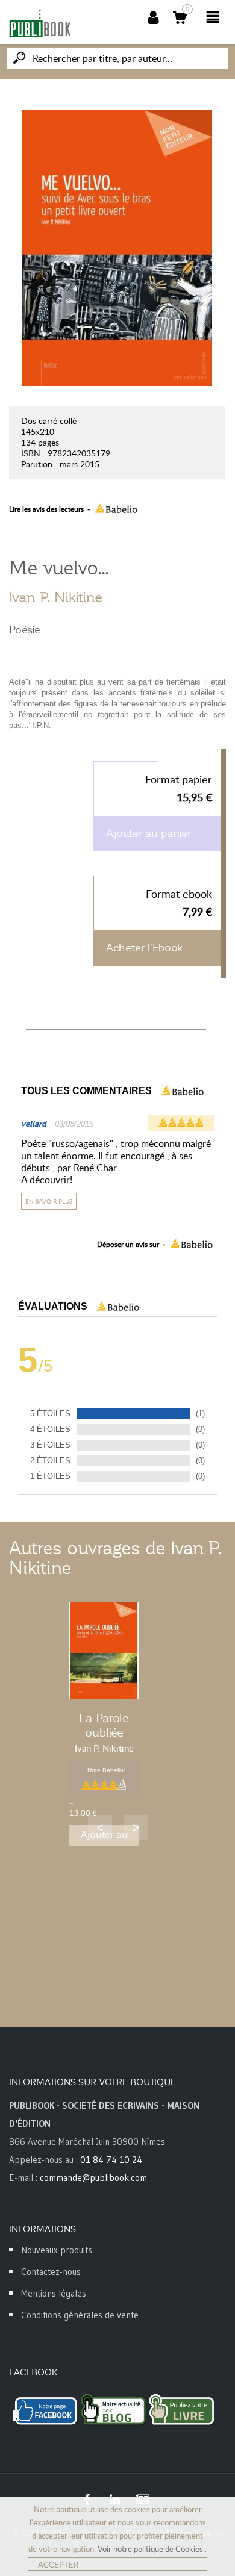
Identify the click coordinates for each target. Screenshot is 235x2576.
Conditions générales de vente (80, 2315)
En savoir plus (49, 1201)
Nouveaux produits (57, 2250)
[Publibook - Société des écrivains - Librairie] (40, 23)
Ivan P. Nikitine (56, 597)
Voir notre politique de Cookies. (151, 2549)
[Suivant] (136, 1828)
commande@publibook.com (93, 2178)
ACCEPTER (58, 2565)
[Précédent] (100, 1828)
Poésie (25, 630)
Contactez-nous (51, 2272)
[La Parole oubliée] (104, 1650)
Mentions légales (54, 2293)
